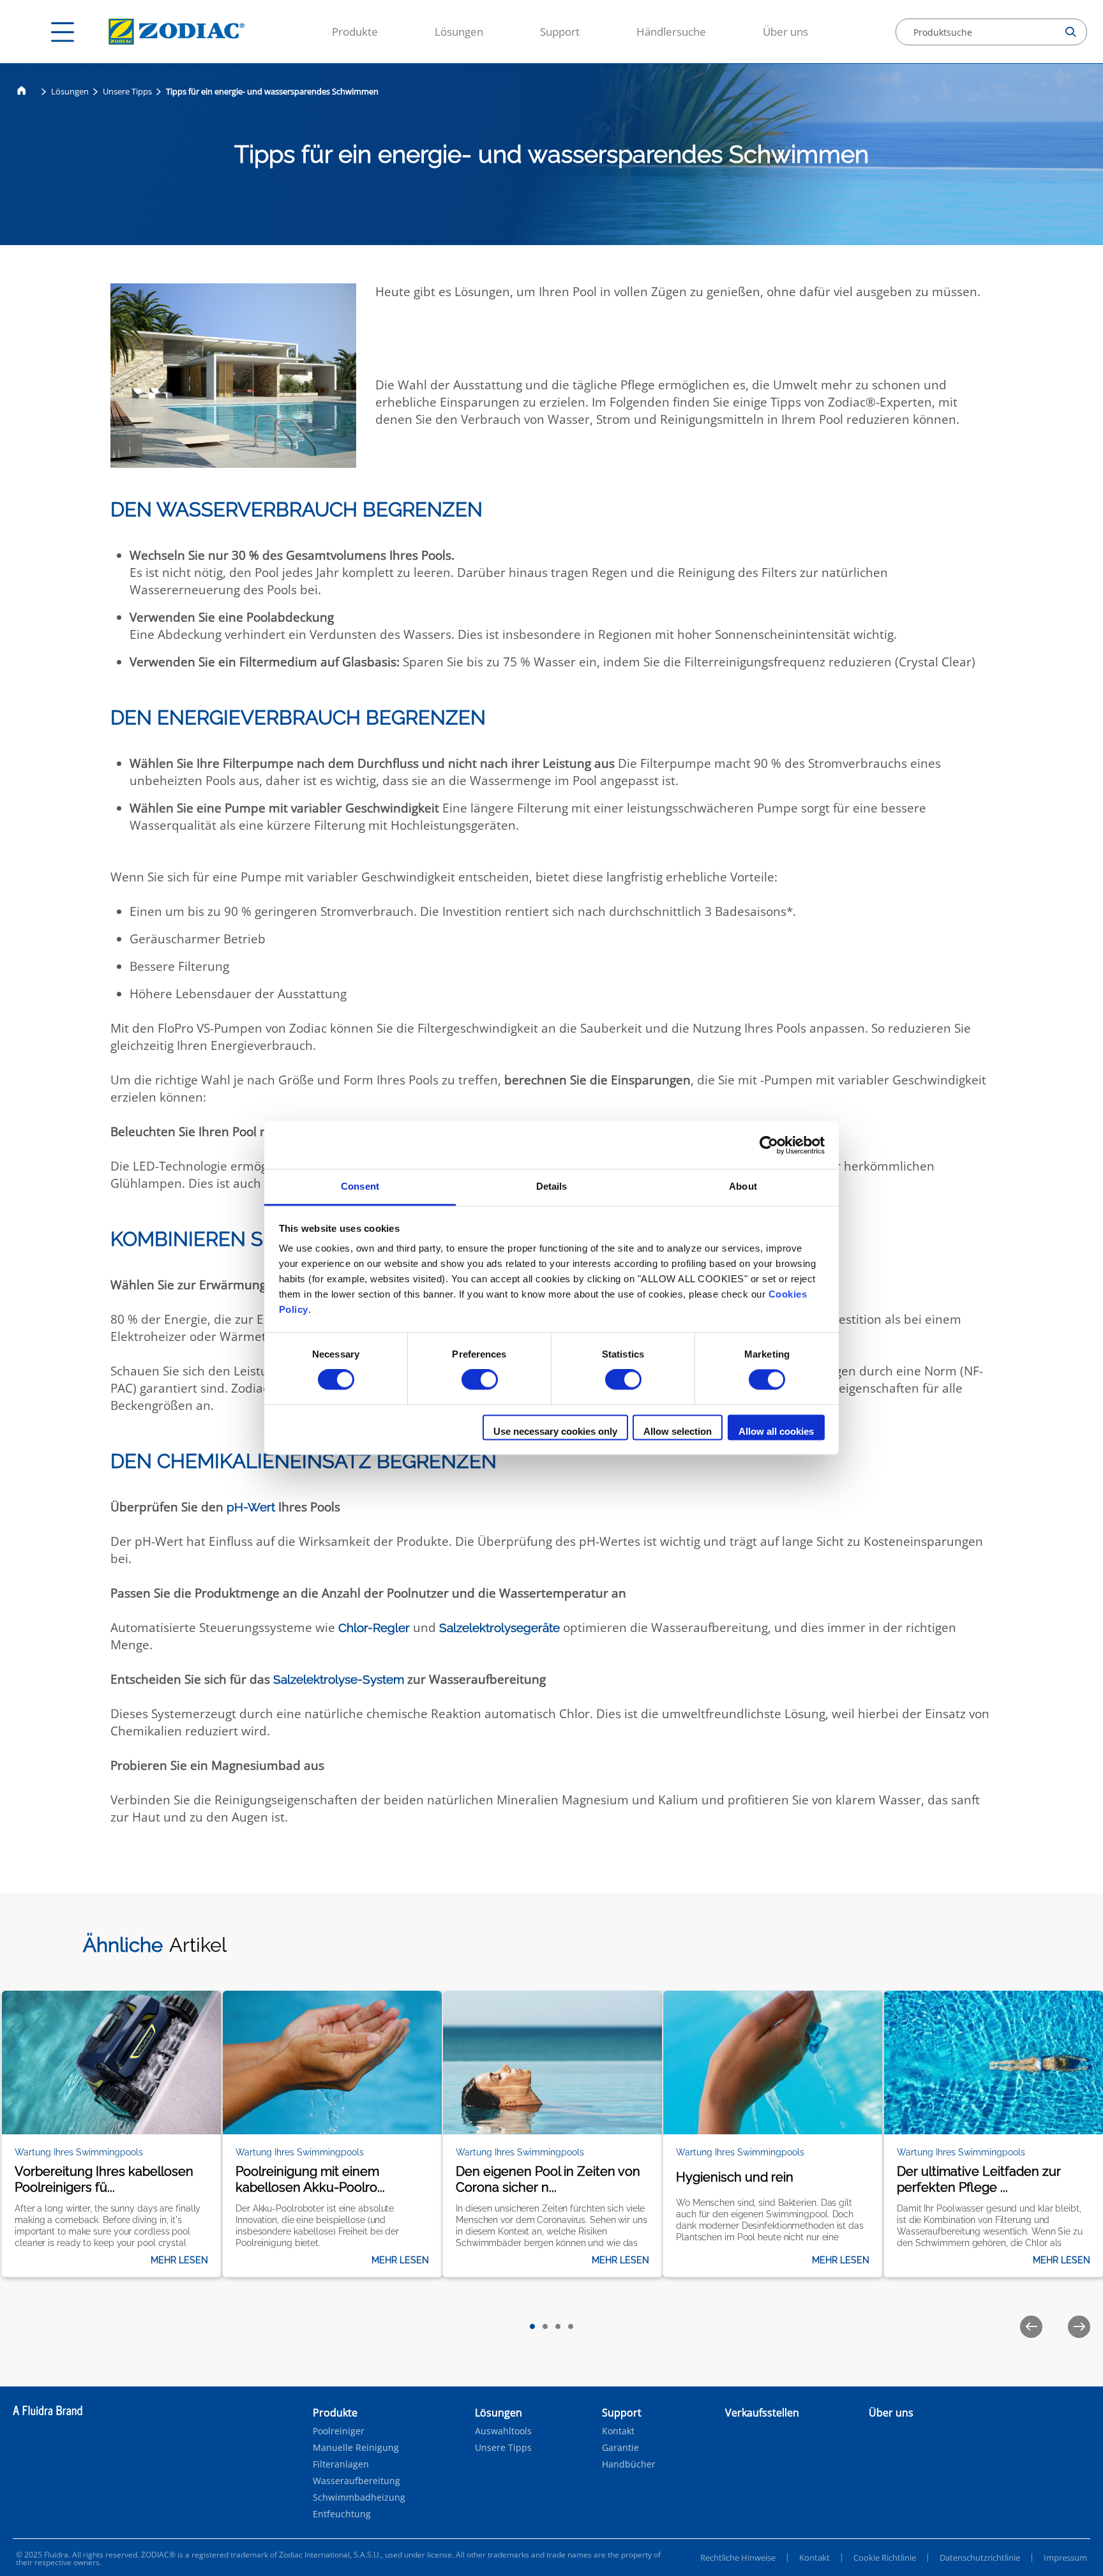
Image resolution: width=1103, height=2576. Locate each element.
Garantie (620, 2448)
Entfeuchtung (342, 2514)
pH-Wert (251, 1507)
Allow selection (678, 1431)
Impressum (1065, 2557)
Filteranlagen (341, 2464)
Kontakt (618, 2431)
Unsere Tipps (127, 91)
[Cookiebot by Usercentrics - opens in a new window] (769, 1145)
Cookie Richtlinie (885, 2557)
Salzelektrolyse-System (339, 1679)
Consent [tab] (360, 1186)
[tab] (532, 2326)
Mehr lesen (179, 2260)
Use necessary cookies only (555, 1431)
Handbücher (629, 2464)
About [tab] (743, 1186)
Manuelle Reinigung (356, 2448)
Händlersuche (671, 32)
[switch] (480, 1380)
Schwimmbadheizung (359, 2497)
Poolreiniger (339, 2431)
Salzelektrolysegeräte (499, 1628)
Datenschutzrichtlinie (980, 2557)
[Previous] (1031, 2327)
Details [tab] (552, 1186)
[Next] (1079, 2327)
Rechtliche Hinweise (738, 2557)
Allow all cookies (776, 1431)
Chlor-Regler (376, 1628)
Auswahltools (503, 2431)
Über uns (785, 32)
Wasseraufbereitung (356, 2481)
